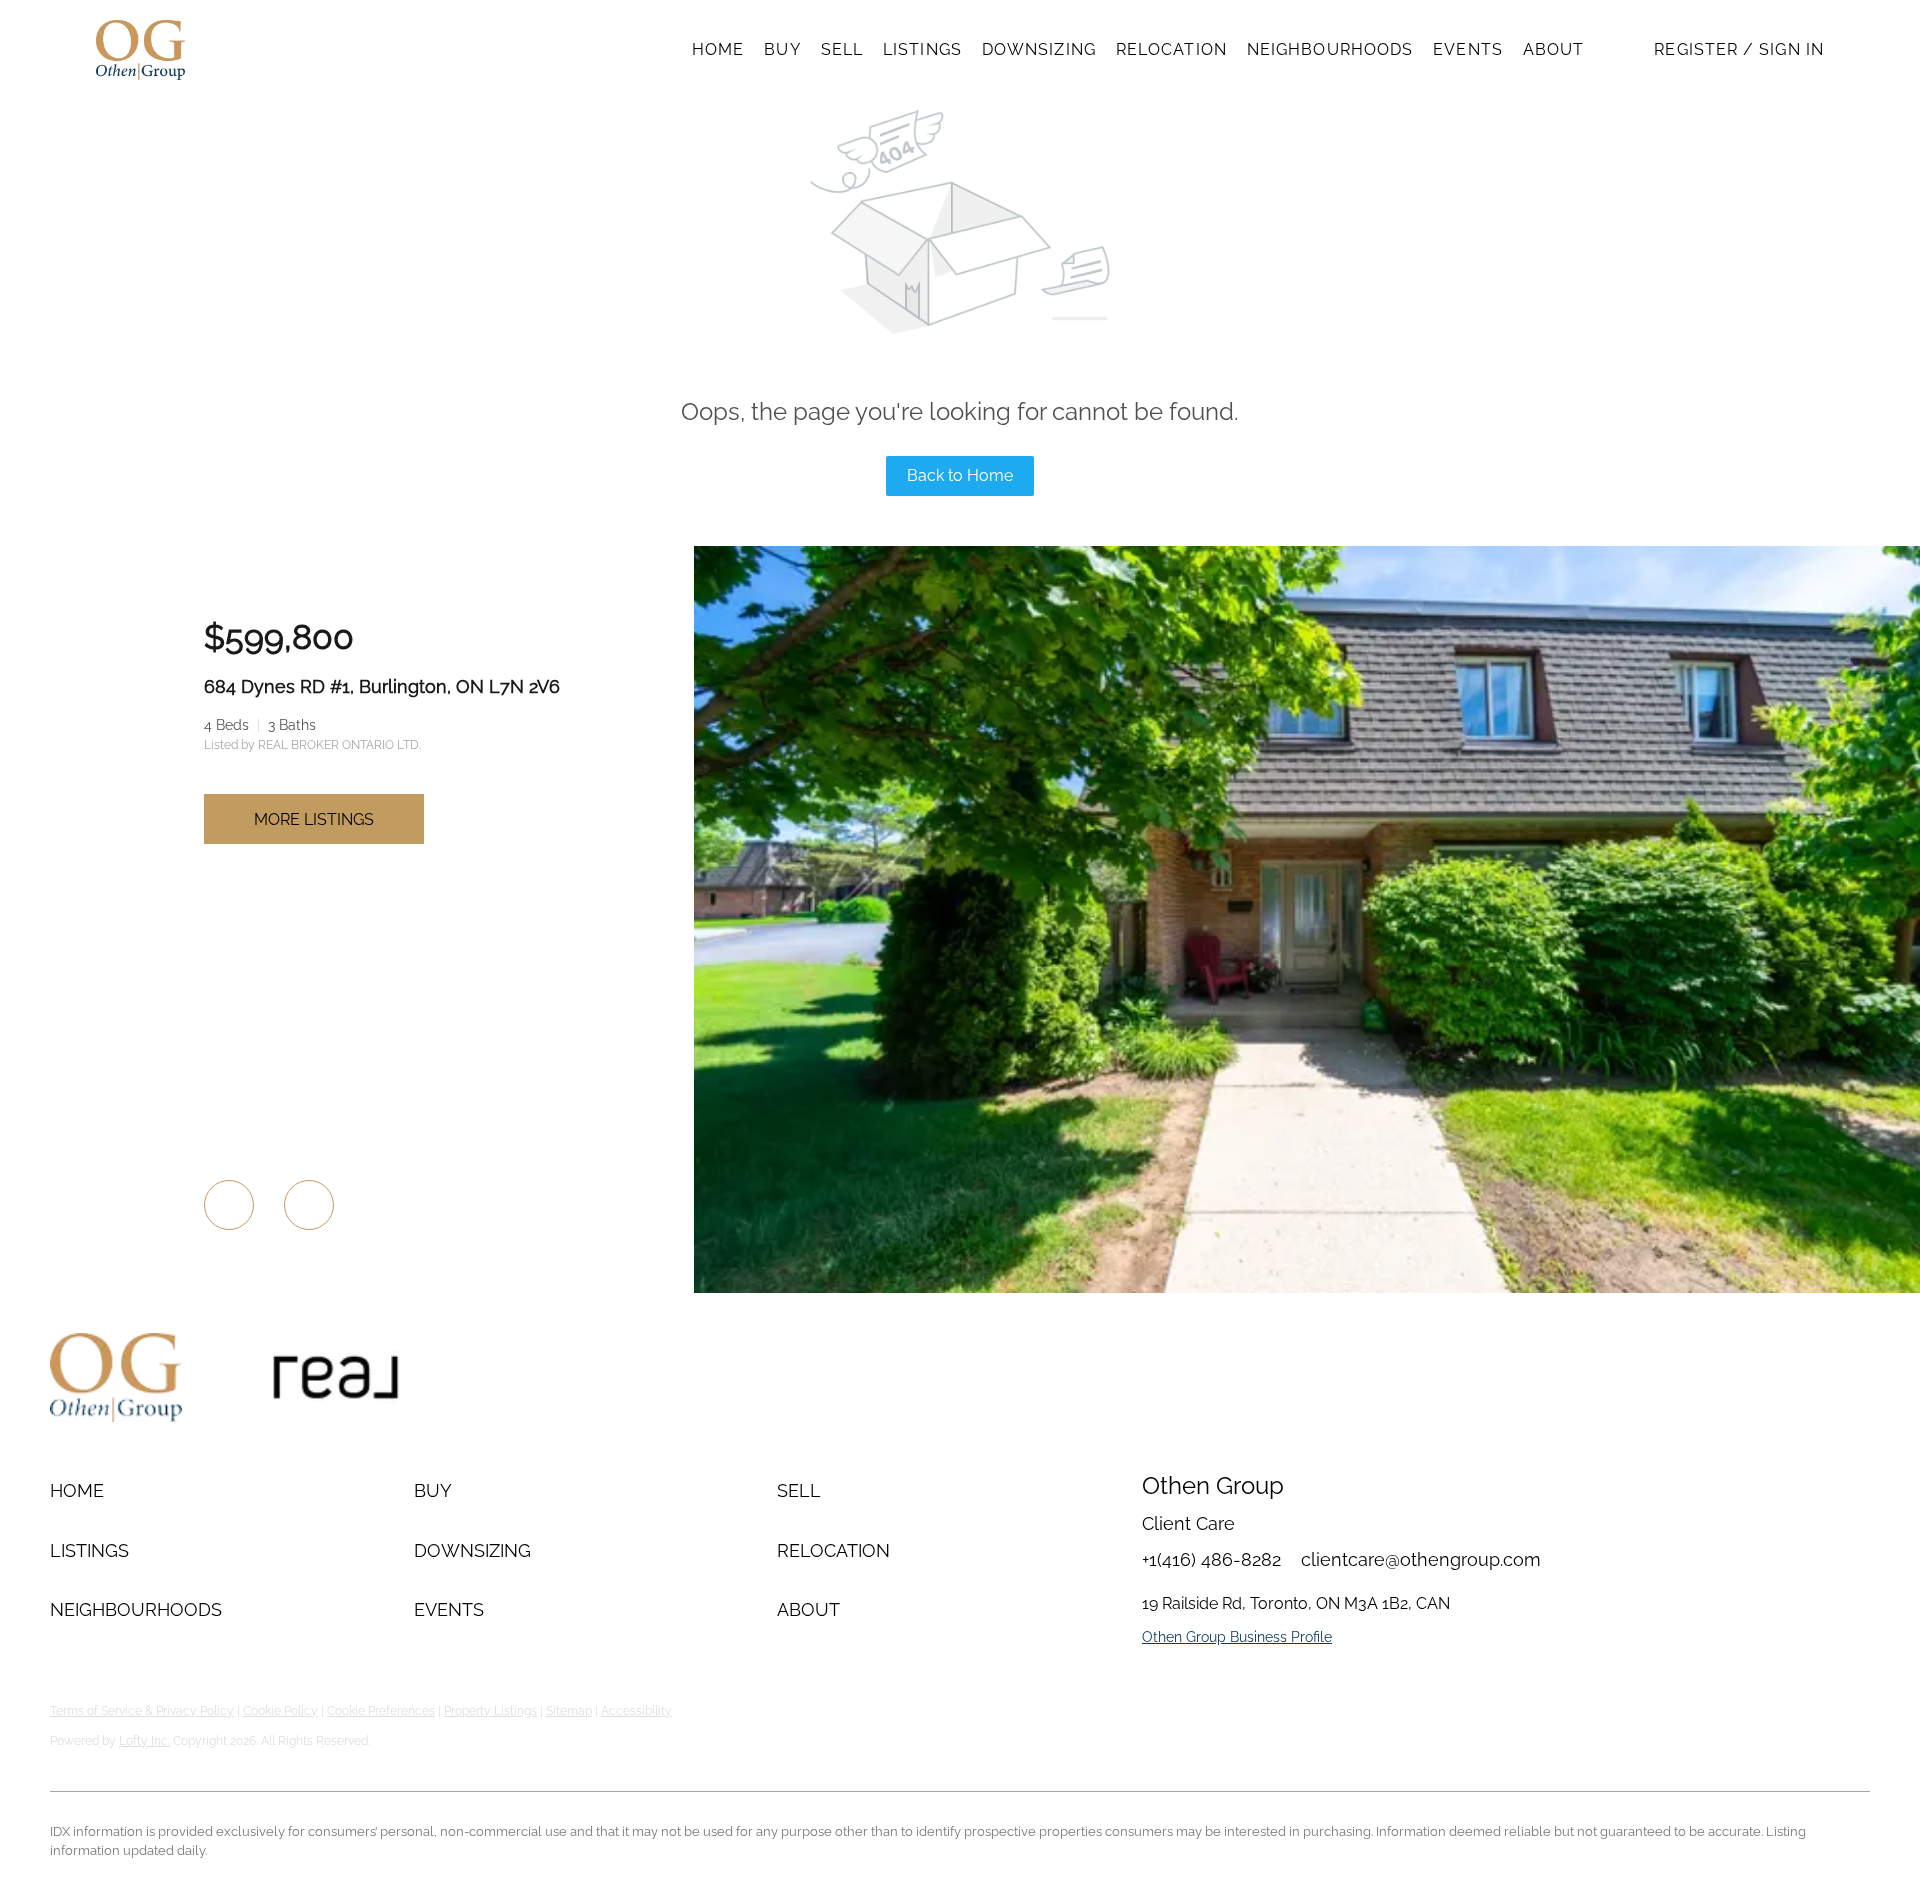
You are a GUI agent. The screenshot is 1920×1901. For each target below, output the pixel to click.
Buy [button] (782, 49)
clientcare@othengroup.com (1421, 1559)
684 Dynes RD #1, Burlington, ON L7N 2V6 (382, 686)
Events (1468, 49)
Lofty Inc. (144, 1741)
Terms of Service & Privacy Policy (142, 1711)
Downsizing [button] (1039, 49)
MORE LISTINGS (314, 819)
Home (718, 49)
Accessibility (636, 1711)
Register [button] (1696, 49)
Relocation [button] (1171, 49)
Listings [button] (922, 49)
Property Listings (490, 1711)
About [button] (1554, 49)
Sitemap (569, 1711)
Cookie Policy (280, 1711)
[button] (140, 50)
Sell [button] (842, 49)
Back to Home (960, 475)
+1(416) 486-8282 (1211, 1559)
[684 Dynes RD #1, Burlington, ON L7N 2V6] (1307, 1288)
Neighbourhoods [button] (1330, 49)
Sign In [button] (1791, 49)
